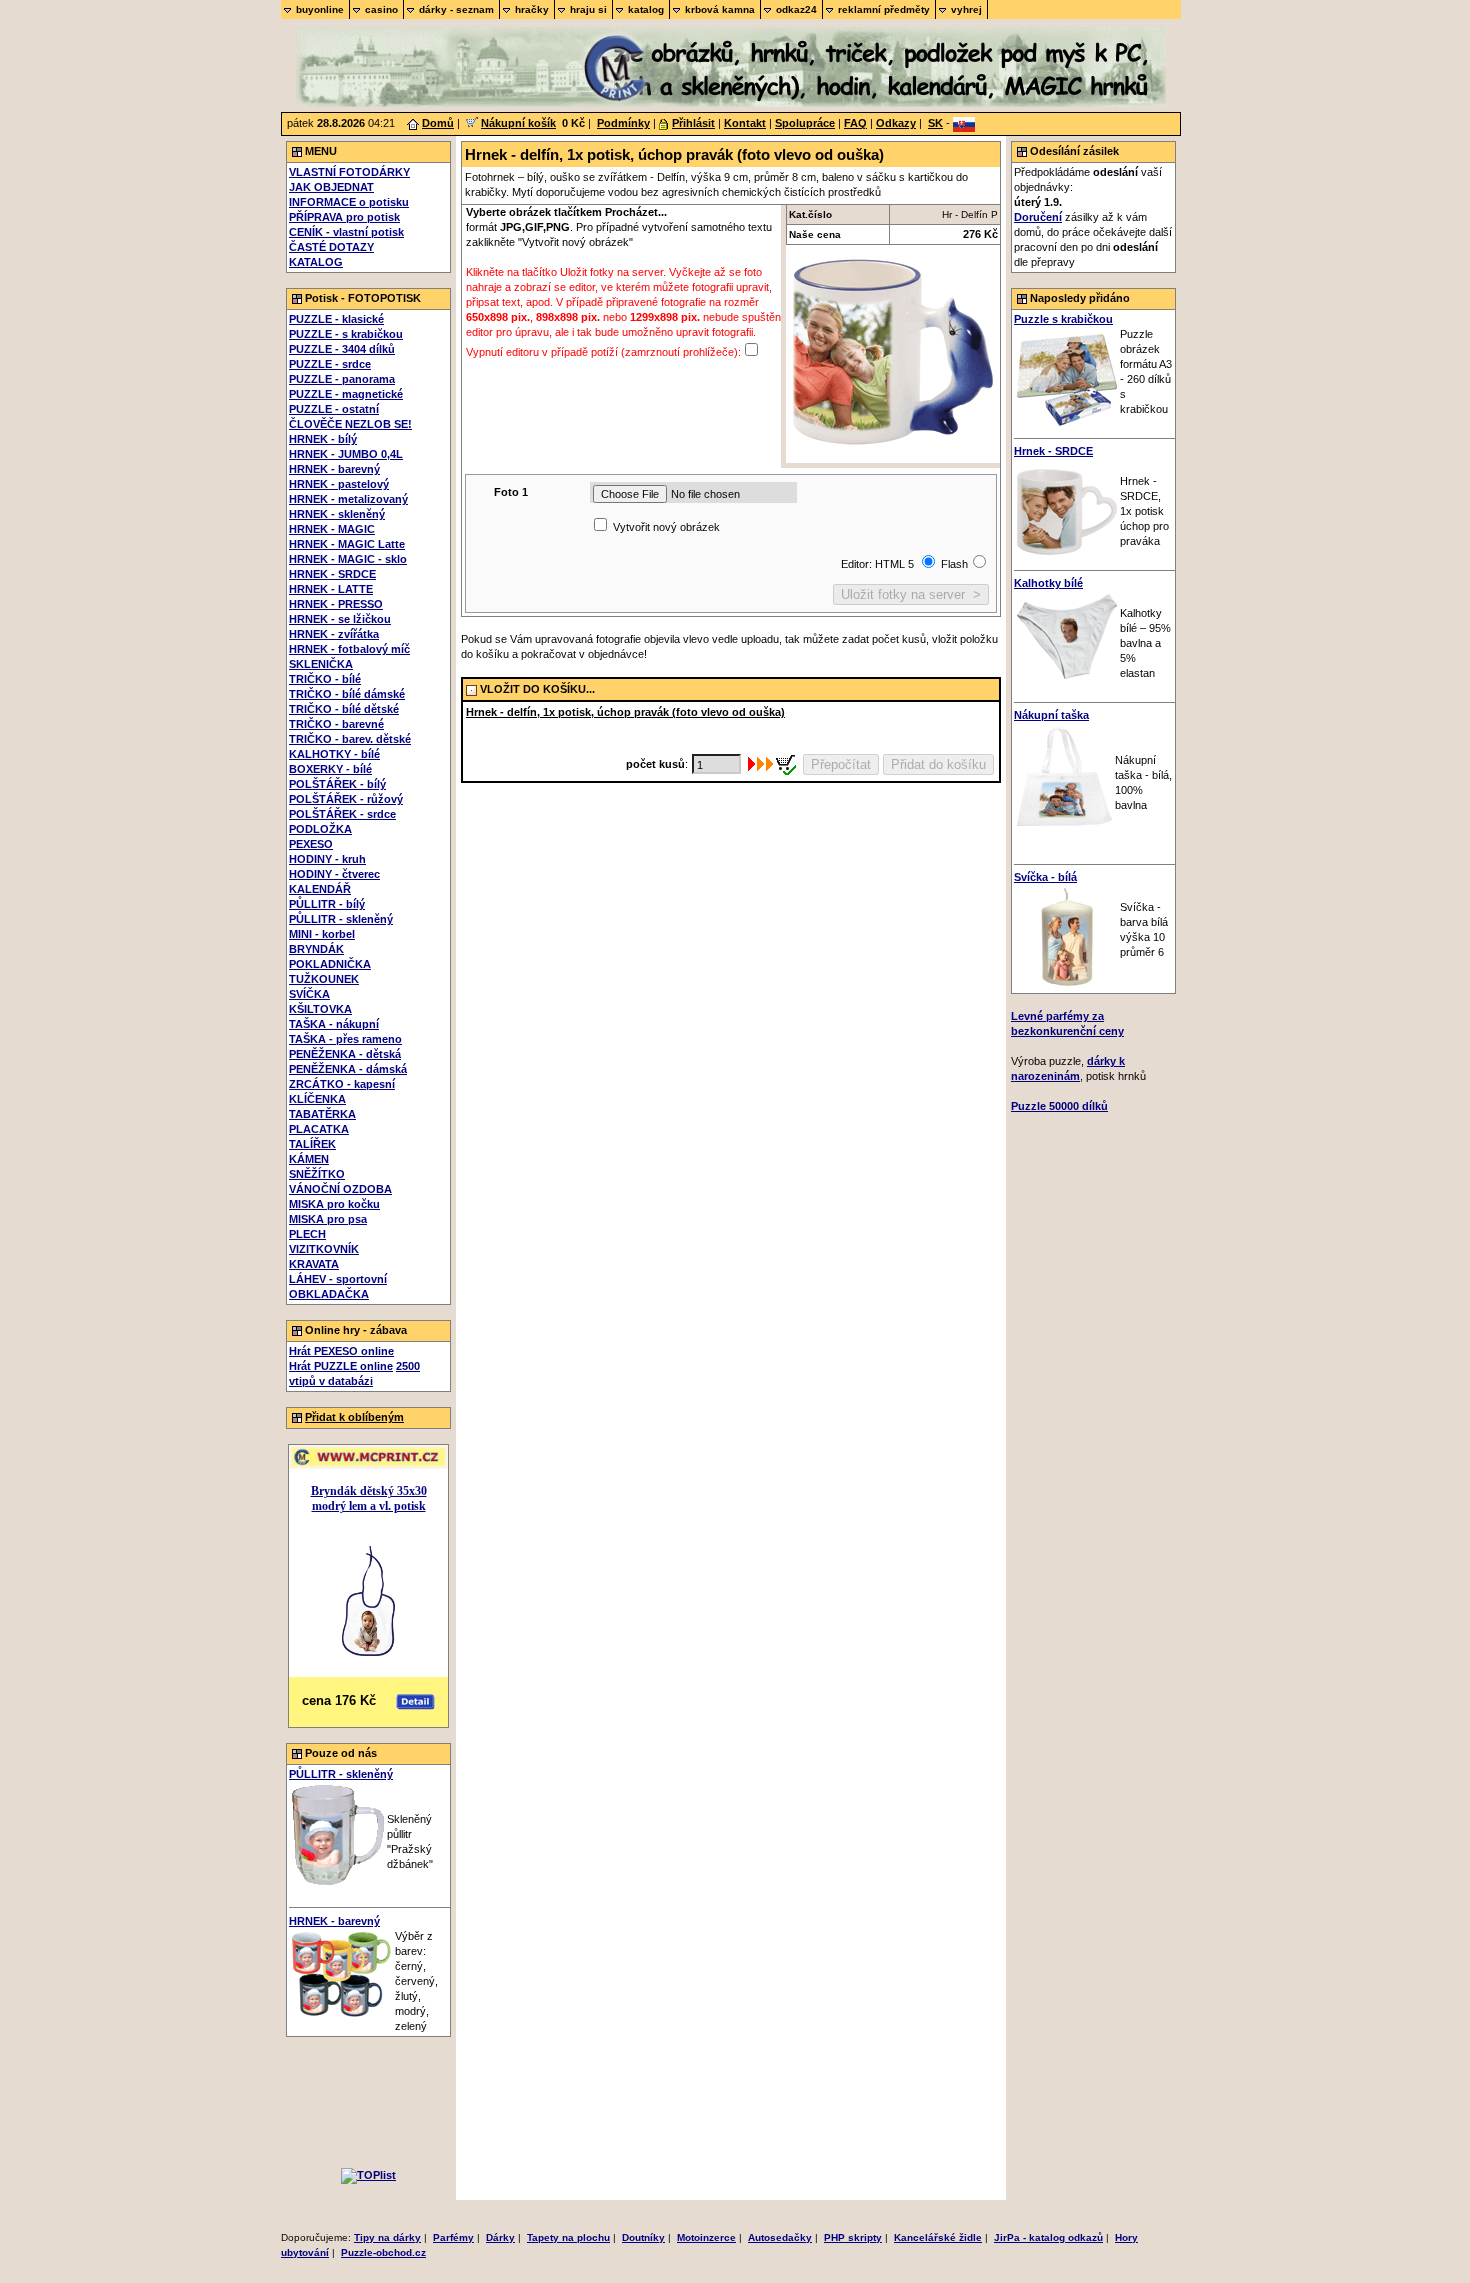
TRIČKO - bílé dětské (344, 709)
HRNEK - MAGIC (332, 529)
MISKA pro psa (328, 1219)
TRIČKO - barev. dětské (350, 739)
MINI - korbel (322, 934)
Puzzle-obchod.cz (383, 2252)
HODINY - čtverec (334, 874)
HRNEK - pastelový (339, 484)
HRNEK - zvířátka (334, 634)
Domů (438, 123)
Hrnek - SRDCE (1053, 451)
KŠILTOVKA (320, 1009)
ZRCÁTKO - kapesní (342, 1084)
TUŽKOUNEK (324, 979)
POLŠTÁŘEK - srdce (342, 814)
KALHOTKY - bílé (334, 754)
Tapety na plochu (568, 2237)
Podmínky (623, 123)
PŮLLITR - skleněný (341, 919)
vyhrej (966, 9)
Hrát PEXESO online (341, 1351)
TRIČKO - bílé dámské (347, 694)
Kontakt (745, 123)
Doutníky (643, 2237)
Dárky (500, 2237)
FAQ (855, 123)
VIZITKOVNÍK (324, 1249)
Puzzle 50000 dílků (1059, 1106)
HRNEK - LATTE (331, 589)
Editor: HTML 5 (879, 564)
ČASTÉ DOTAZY (331, 247)
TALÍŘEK (312, 1144)
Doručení (1038, 217)
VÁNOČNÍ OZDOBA (340, 1189)
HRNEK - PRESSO (336, 604)
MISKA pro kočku (334, 1204)
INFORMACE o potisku (349, 202)
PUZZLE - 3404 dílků (342, 349)
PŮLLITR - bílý (327, 904)
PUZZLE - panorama (342, 379)
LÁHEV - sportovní (338, 1279)
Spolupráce (805, 123)
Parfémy (453, 2237)
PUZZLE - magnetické (346, 394)
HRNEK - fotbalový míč (349, 649)
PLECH (307, 1234)
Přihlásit (693, 123)
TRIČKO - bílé (325, 679)
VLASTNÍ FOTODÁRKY (349, 172)
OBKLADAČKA (329, 1294)
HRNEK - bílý (323, 439)
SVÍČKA (309, 994)
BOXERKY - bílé (330, 769)
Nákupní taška (1051, 715)
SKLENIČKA (321, 664)
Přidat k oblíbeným (354, 1417)
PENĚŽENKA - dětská (345, 1054)
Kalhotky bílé (1048, 583)
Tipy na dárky (387, 2237)
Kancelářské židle (938, 2237)
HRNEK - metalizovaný (348, 499)
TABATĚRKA (322, 1114)
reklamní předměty (884, 9)
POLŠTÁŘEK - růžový (346, 799)
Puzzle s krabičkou (1063, 319)
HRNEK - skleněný (337, 514)
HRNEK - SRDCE (332, 574)
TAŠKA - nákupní (334, 1024)
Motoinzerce (706, 2237)
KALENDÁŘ (320, 889)
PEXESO (311, 844)
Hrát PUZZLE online (341, 1366)
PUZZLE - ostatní (334, 409)
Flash (954, 564)
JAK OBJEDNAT (331, 187)
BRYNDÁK (316, 949)
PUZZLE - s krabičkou (346, 334)
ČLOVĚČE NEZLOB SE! (350, 424)
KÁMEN (309, 1159)
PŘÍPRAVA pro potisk (344, 217)
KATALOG (316, 262)
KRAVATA (314, 1264)
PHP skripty (853, 2237)
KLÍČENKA (317, 1099)
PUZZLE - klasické (336, 319)
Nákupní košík (518, 123)
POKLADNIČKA (330, 964)
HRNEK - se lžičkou (340, 619)
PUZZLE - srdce (330, 364)
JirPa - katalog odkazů (1048, 2237)
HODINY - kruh (327, 859)
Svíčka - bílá (1045, 877)
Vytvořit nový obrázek (666, 527)
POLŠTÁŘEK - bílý (337, 784)
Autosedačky (780, 2237)
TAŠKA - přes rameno (345, 1039)
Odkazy (896, 123)
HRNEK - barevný (334, 469)
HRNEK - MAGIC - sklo (348, 559)
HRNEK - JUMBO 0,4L (346, 454)
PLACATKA (319, 1129)
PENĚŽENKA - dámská (348, 1069)
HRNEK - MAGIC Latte (347, 544)
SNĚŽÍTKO (317, 1174)
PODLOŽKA (320, 829)
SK (935, 123)
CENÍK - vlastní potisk (346, 232)
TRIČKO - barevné (336, 724)
